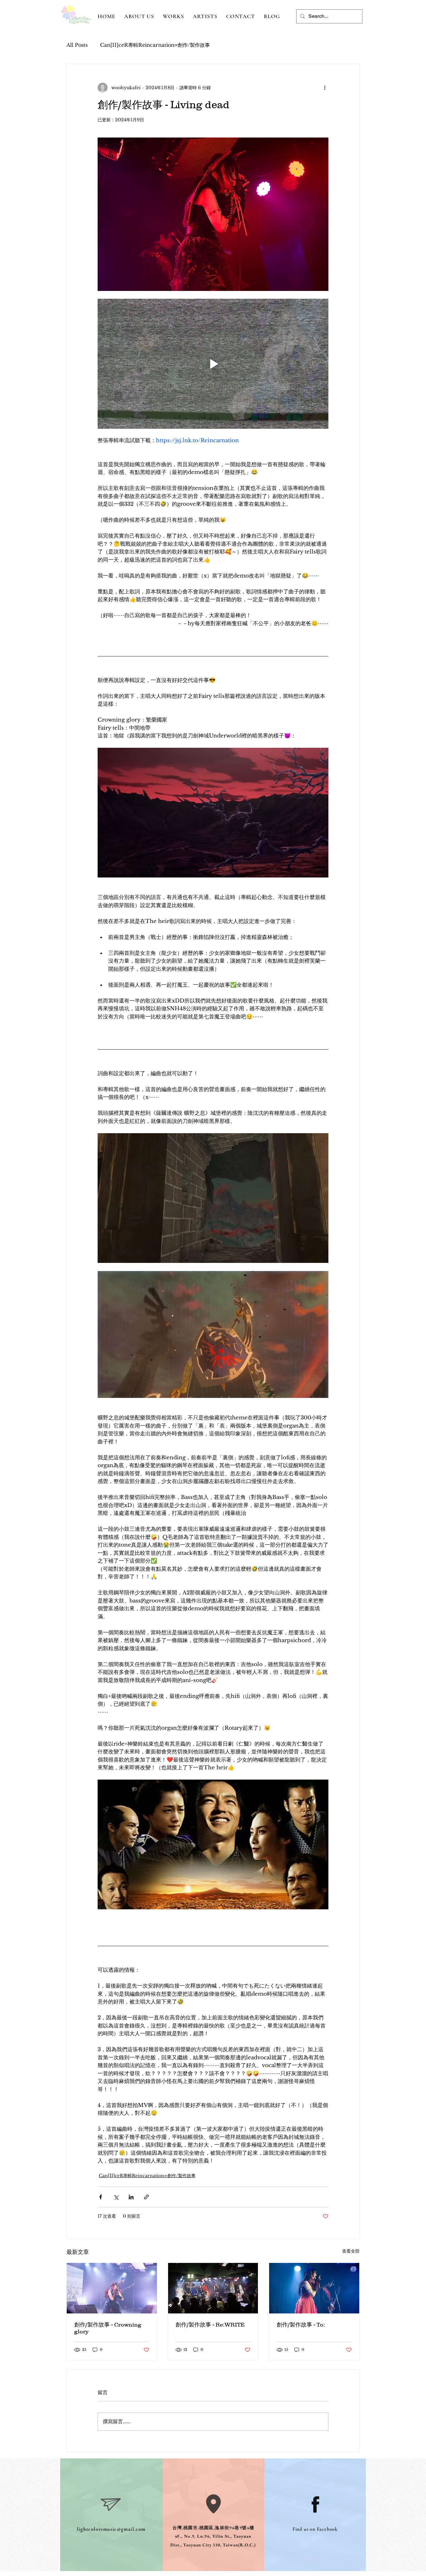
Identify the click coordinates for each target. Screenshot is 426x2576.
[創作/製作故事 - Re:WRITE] (213, 2288)
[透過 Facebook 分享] (101, 2197)
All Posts (77, 45)
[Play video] (213, 364)
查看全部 (351, 2251)
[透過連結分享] (146, 2197)
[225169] (315, 2504)
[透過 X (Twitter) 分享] (116, 2197)
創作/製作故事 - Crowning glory (108, 2328)
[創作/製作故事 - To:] (314, 2288)
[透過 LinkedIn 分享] (131, 2197)
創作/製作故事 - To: (301, 2325)
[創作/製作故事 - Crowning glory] (112, 2288)
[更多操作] (325, 88)
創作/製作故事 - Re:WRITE (210, 2325)
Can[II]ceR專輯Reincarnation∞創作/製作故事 (155, 45)
